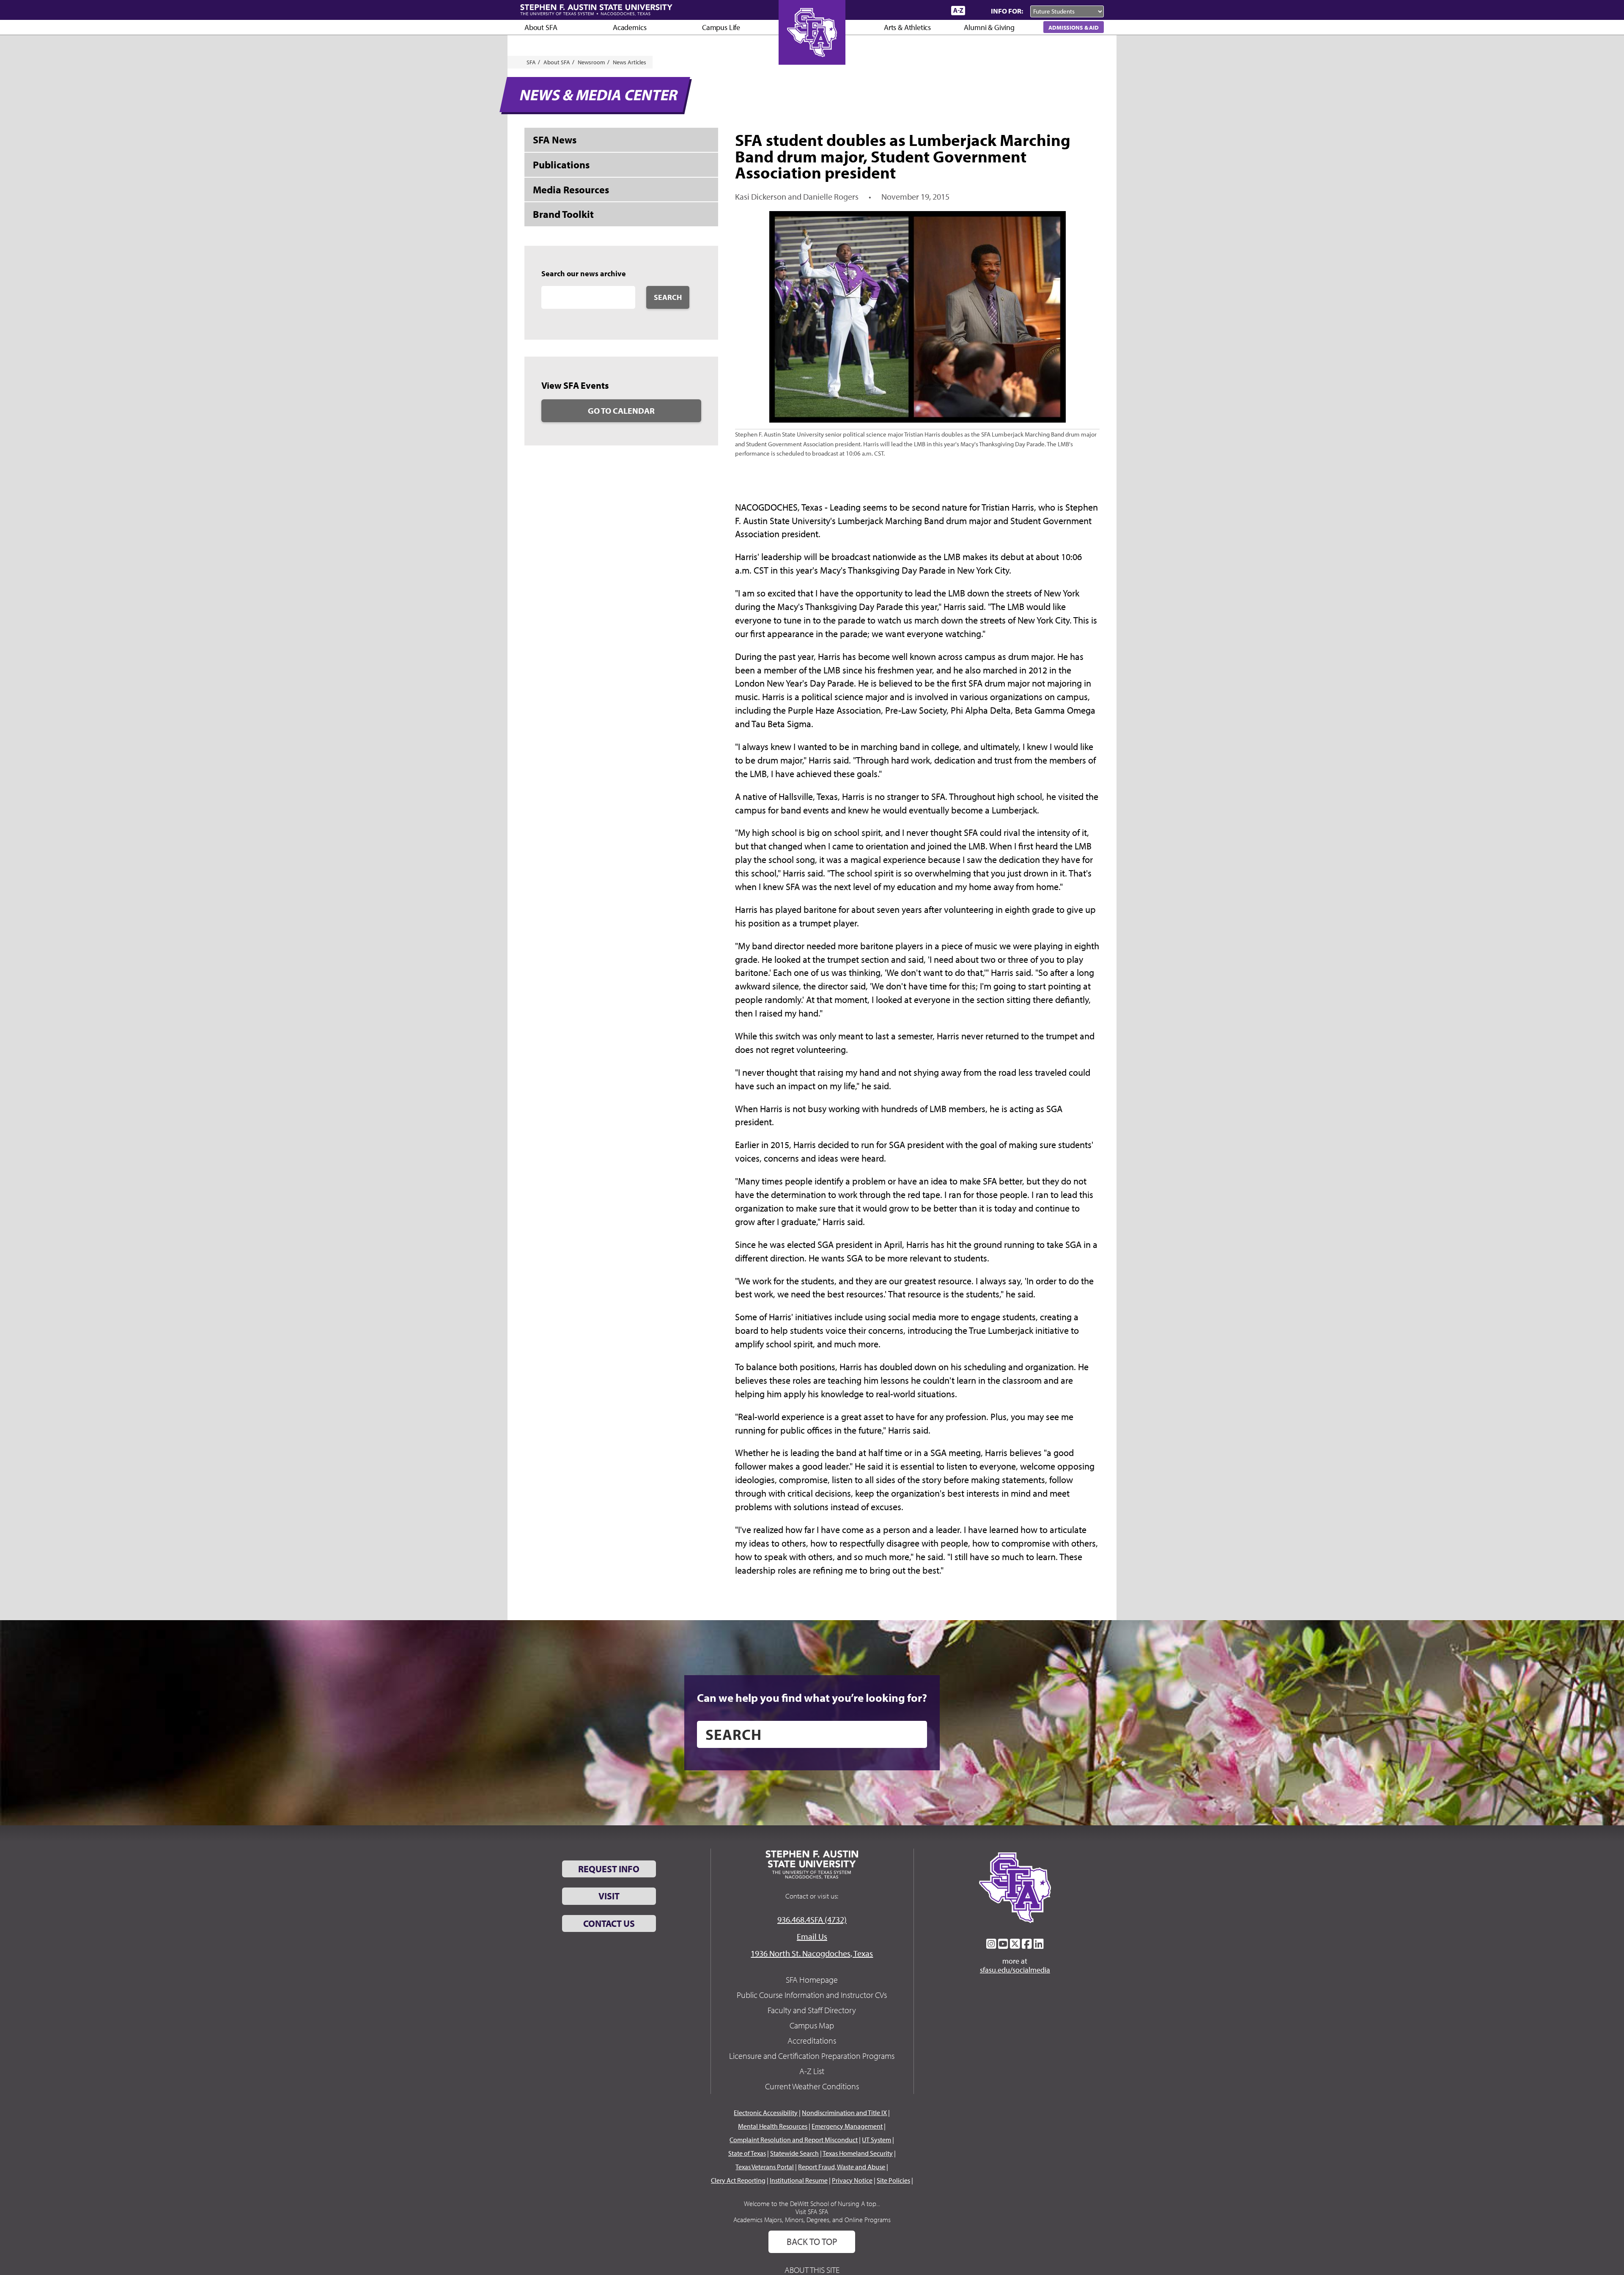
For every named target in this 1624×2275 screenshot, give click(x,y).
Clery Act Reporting (738, 2180)
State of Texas (747, 2153)
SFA (531, 62)
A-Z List (812, 2071)
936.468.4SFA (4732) (812, 1919)
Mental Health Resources (773, 2126)
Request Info (609, 1869)
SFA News (555, 140)
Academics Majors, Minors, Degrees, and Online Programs (812, 2220)
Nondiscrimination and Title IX (844, 2113)
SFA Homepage (812, 1980)
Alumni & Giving (989, 27)
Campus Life (721, 27)
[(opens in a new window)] (991, 1944)
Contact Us (609, 1923)
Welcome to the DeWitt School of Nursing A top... (812, 2204)
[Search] (976, 11)
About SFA (541, 27)
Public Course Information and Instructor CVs (812, 1995)
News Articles (630, 62)
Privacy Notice (852, 2180)
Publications (561, 165)
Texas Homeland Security (858, 2153)
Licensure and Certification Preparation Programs (812, 2056)
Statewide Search (794, 2153)
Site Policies (893, 2180)
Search (668, 297)
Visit (609, 1896)
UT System (876, 2140)
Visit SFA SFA (812, 2212)
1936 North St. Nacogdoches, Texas (812, 1953)
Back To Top (812, 2242)
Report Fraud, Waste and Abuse (842, 2167)
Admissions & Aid (1074, 27)
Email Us (812, 1936)
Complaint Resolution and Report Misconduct (794, 2140)
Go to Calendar (621, 411)
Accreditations (812, 2040)
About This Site (812, 2270)
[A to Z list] (958, 10)
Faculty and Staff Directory (812, 2010)
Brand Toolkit (563, 214)
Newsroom (591, 62)
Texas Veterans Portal (765, 2167)
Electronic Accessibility (766, 2113)
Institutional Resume (799, 2180)
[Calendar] (912, 10)
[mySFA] (934, 11)
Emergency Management (847, 2126)
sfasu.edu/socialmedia (1015, 1970)
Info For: (1007, 11)
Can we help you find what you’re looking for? (812, 1698)
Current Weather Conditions (812, 2086)
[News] (896, 10)
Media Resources (571, 190)
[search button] (915, 1734)
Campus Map (812, 2025)
